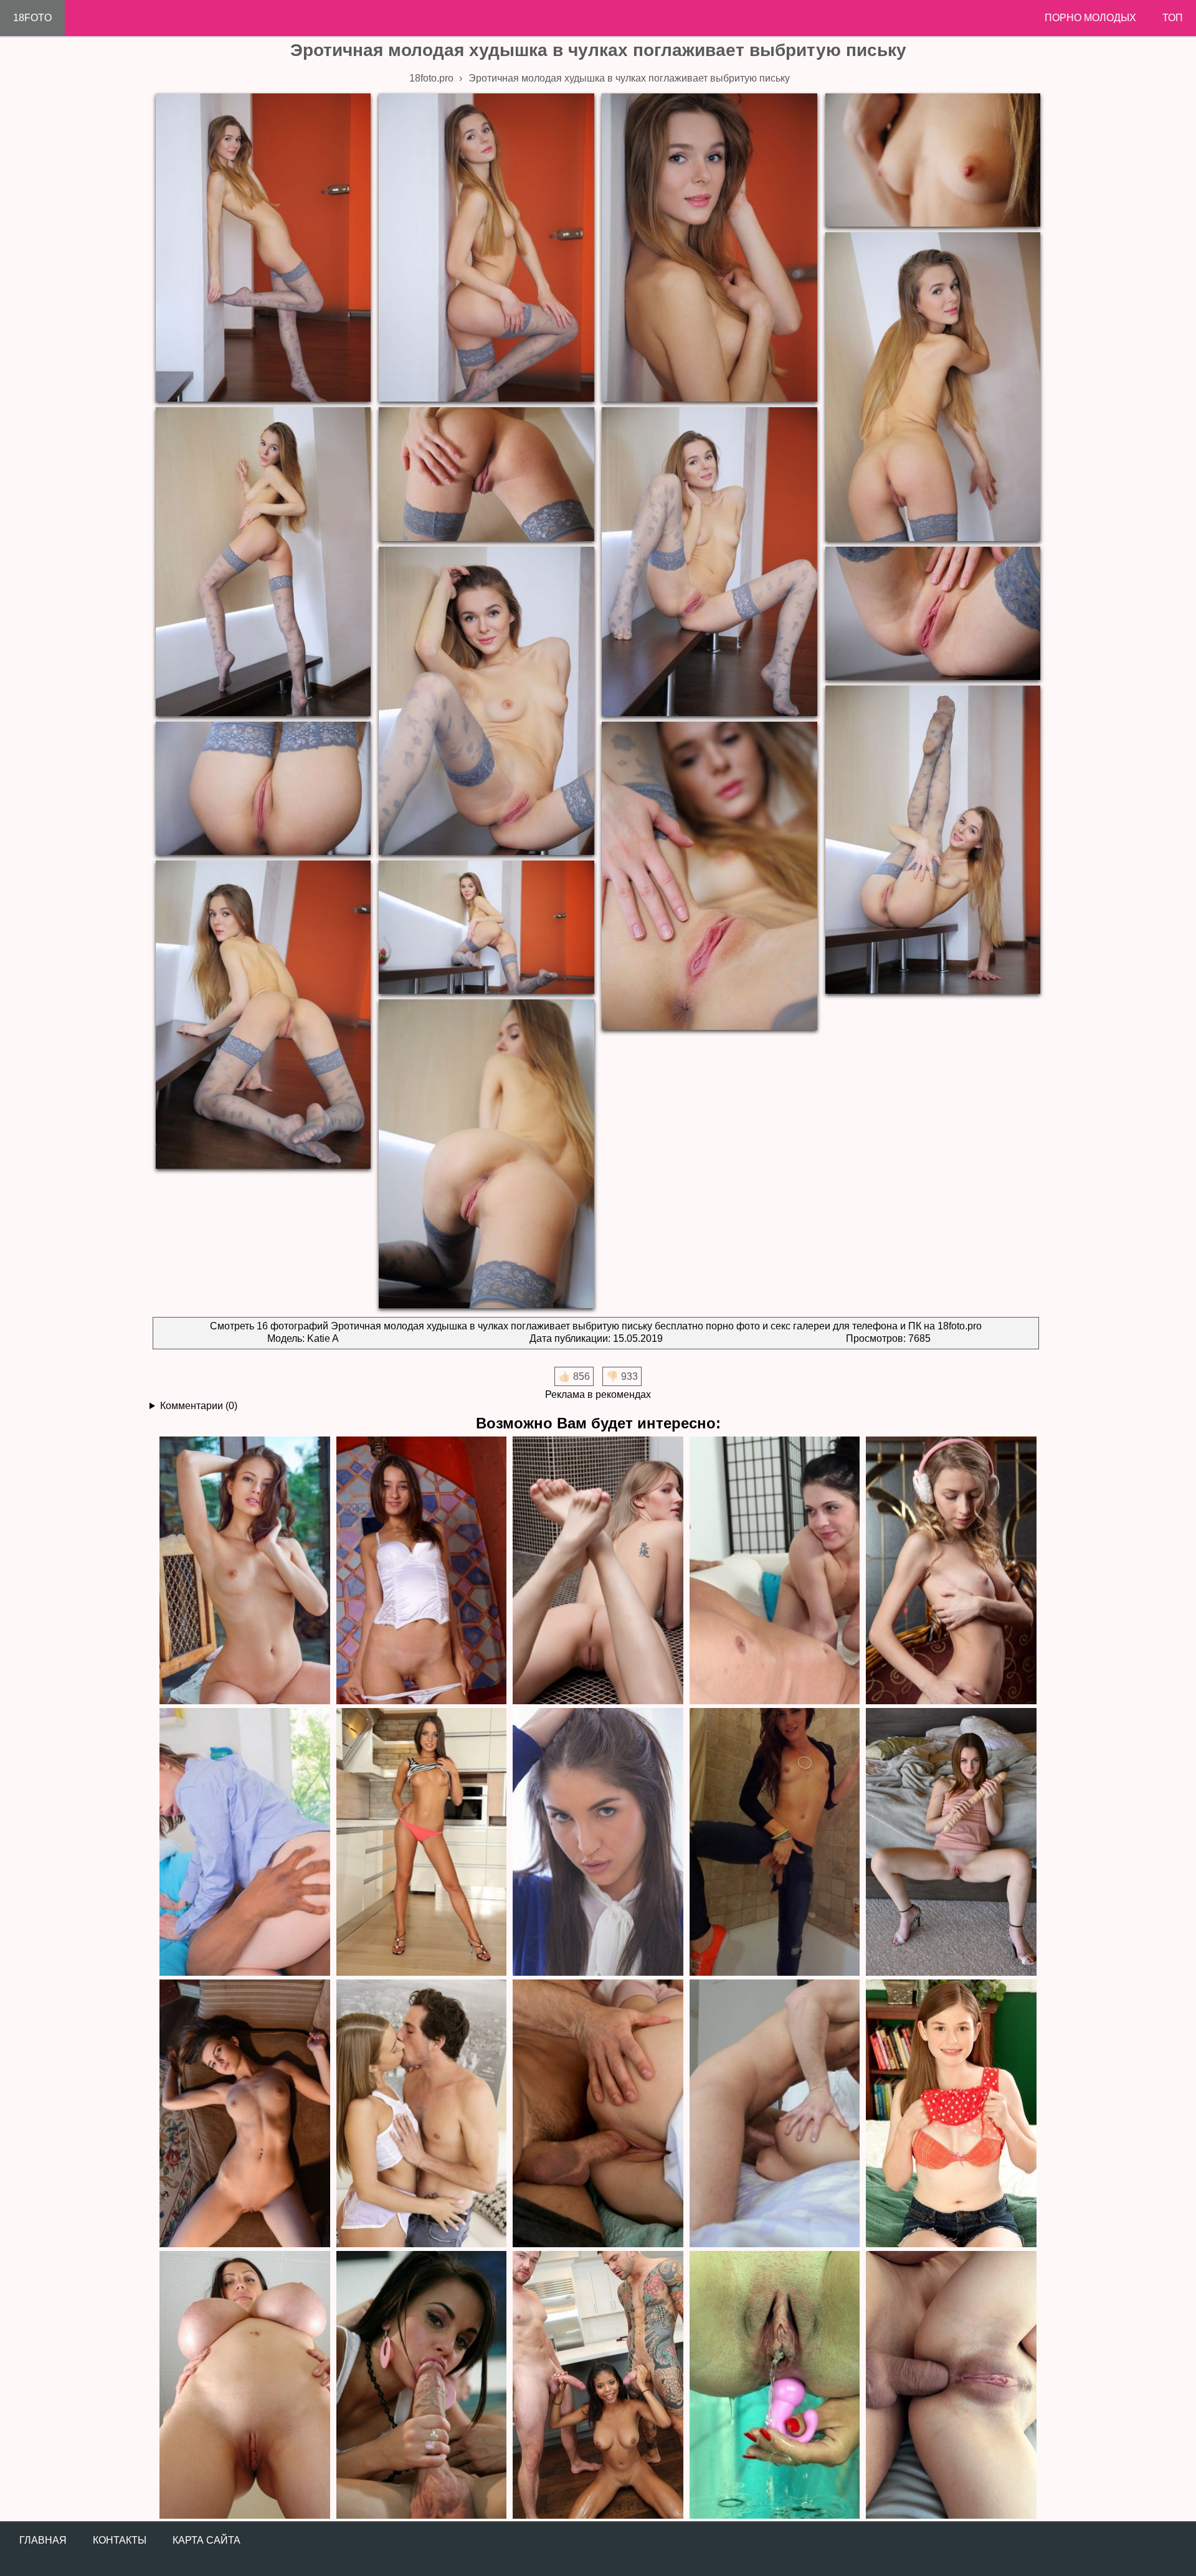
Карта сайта (206, 2540)
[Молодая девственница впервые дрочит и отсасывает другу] (951, 2113)
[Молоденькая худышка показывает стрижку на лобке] (951, 1570)
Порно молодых (1090, 18)
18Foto (32, 18)
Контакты (120, 2540)
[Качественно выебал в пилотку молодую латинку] (775, 2113)
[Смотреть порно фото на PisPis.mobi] (775, 2384)
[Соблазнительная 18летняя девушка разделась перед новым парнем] (422, 1570)
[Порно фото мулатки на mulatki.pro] (598, 2384)
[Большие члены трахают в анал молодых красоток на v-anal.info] (951, 2384)
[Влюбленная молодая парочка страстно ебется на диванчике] (422, 2113)
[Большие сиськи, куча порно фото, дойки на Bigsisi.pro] (245, 2384)
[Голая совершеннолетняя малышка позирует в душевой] (598, 1570)
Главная (43, 2540)
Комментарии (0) (199, 1406)
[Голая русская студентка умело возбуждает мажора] (245, 2113)
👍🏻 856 (574, 1376)
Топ (1173, 18)
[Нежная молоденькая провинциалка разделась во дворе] (245, 1570)
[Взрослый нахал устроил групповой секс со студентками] (598, 2113)
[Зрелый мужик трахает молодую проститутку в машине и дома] (775, 1841)
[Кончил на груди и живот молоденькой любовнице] (422, 1841)
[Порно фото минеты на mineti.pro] (422, 2384)
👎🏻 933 (622, 1376)
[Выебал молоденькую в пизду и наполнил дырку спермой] (598, 1841)
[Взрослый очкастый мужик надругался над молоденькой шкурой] (775, 1570)
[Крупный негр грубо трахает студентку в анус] (245, 1841)
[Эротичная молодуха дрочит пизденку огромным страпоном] (951, 1841)
